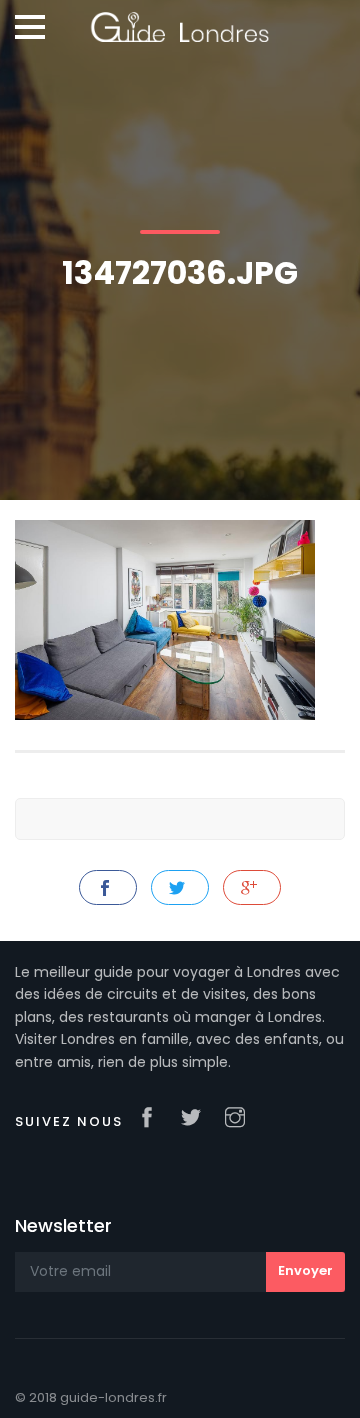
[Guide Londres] (179, 20)
